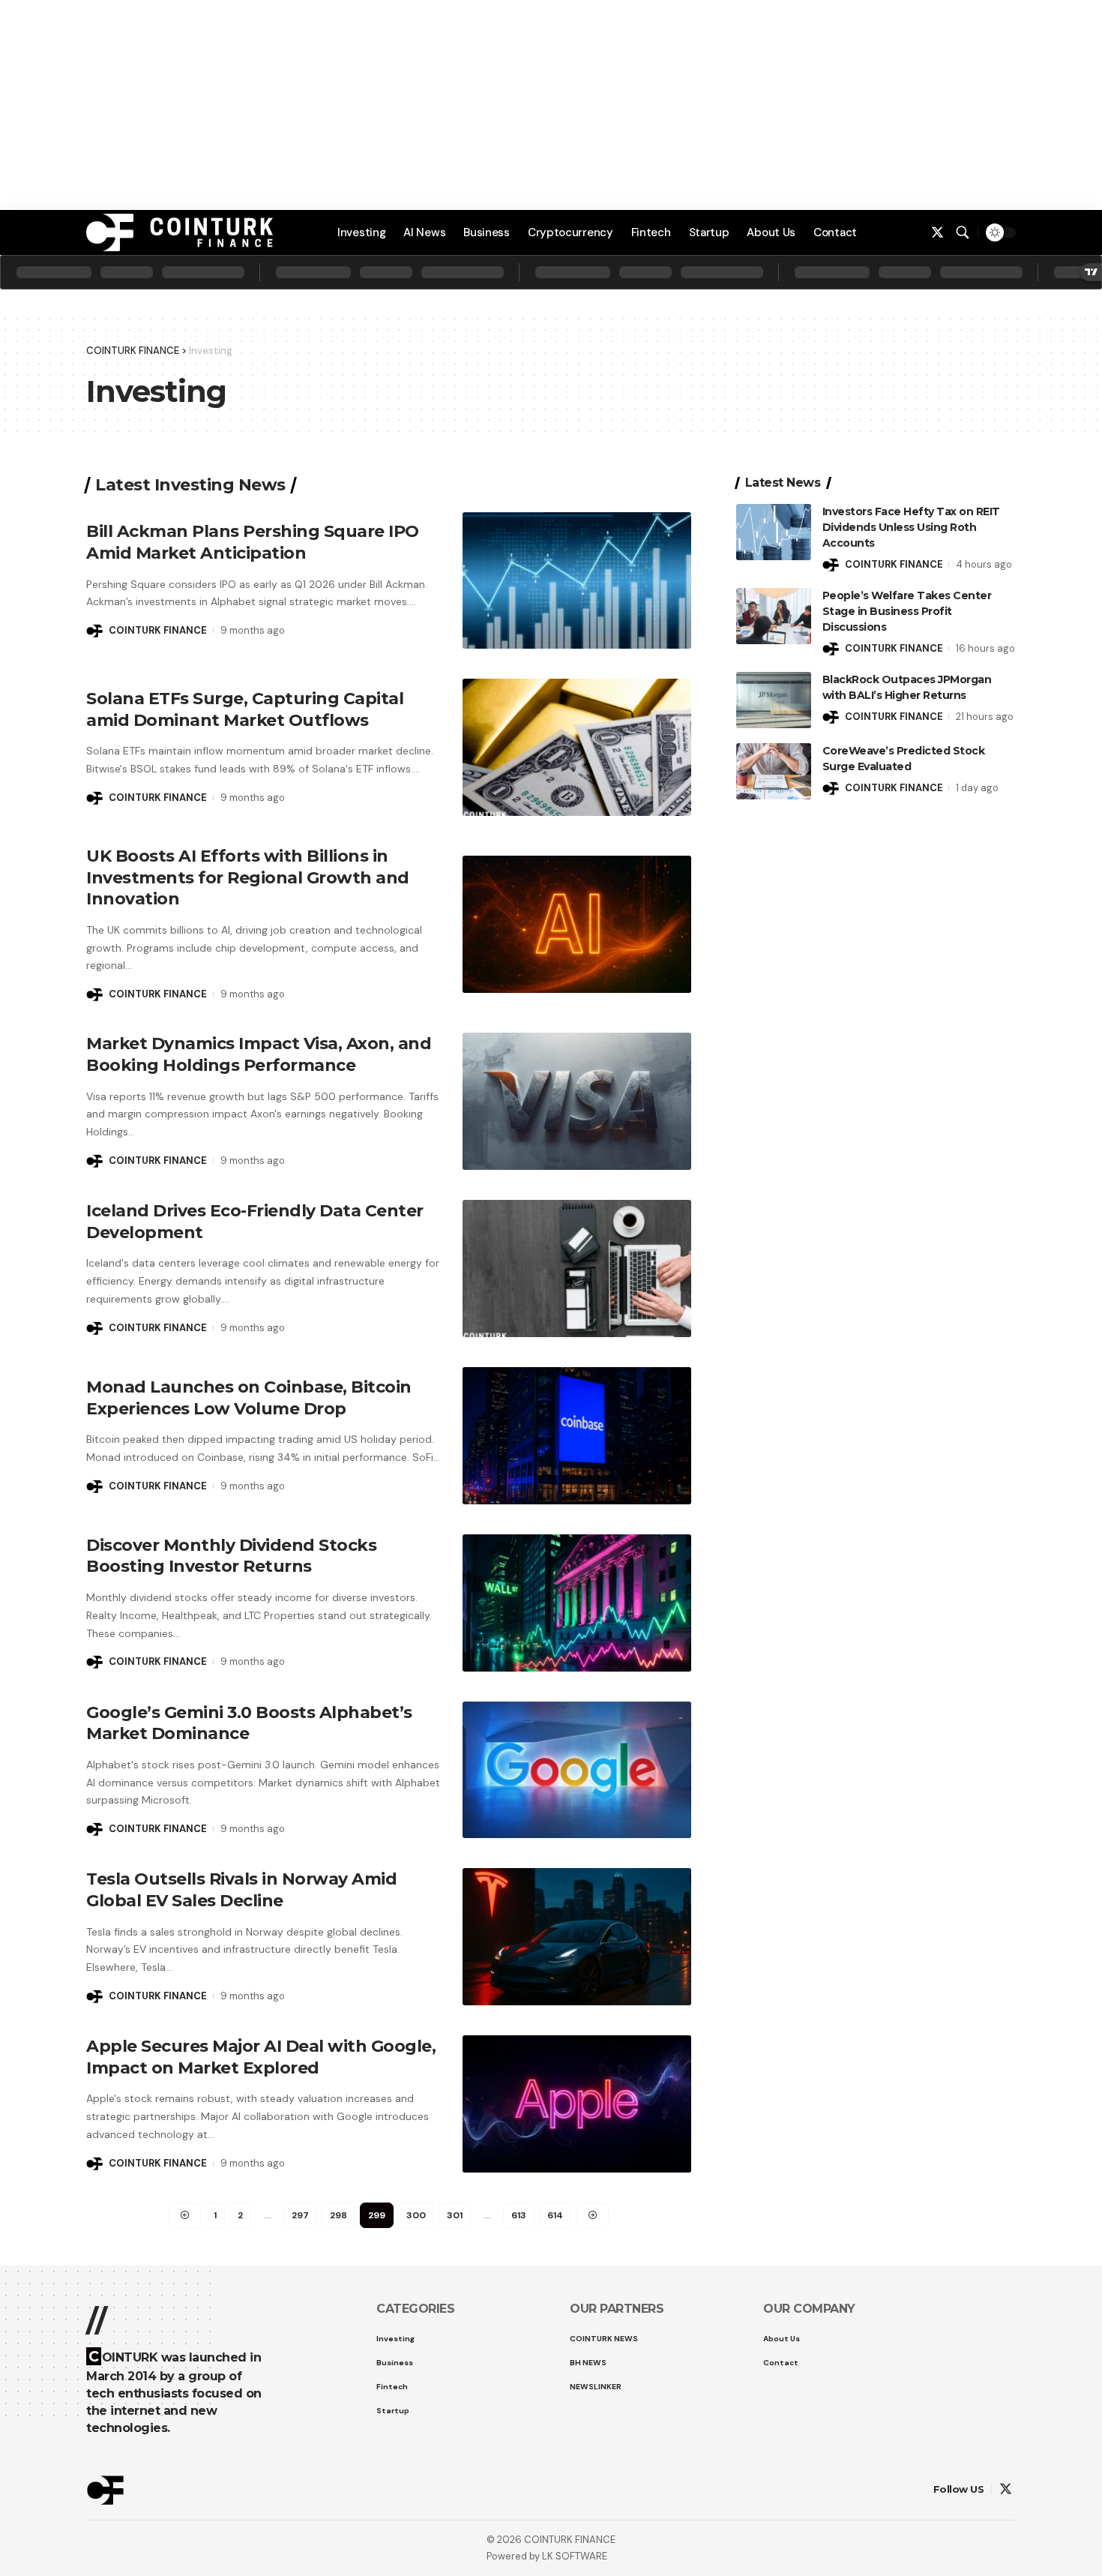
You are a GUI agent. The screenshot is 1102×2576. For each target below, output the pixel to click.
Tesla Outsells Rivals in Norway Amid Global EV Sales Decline (241, 1890)
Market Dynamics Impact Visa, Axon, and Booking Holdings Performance (259, 1054)
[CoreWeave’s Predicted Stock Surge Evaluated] (774, 771)
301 (455, 2215)
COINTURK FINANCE (158, 630)
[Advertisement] (551, 2531)
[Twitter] (937, 233)
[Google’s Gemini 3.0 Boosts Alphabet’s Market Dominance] (577, 1770)
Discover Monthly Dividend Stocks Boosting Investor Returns (231, 1556)
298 (338, 2215)
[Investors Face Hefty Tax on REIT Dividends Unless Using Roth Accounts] (774, 532)
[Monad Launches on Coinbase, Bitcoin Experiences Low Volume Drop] (577, 1436)
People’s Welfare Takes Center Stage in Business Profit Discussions (907, 611)
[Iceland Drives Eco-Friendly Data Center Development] (577, 1269)
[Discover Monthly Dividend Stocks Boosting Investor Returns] (577, 1603)
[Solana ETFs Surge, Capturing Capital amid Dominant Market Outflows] (577, 747)
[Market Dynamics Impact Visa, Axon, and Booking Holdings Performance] (577, 1101)
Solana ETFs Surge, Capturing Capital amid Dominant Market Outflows (245, 709)
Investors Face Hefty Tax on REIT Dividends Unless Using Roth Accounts (911, 527)
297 (300, 2215)
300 (416, 2215)
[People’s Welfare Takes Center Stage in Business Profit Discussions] (774, 616)
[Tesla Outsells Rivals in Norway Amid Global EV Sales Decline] (577, 1937)
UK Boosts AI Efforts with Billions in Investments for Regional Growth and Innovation (248, 877)
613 (519, 2215)
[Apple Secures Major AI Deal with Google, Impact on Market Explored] (577, 2104)
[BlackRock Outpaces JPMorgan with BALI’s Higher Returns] (774, 700)
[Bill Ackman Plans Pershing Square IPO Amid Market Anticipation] (577, 581)
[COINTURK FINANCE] (180, 232)
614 (555, 2215)
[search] (963, 232)
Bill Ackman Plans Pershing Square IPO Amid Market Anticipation (253, 542)
